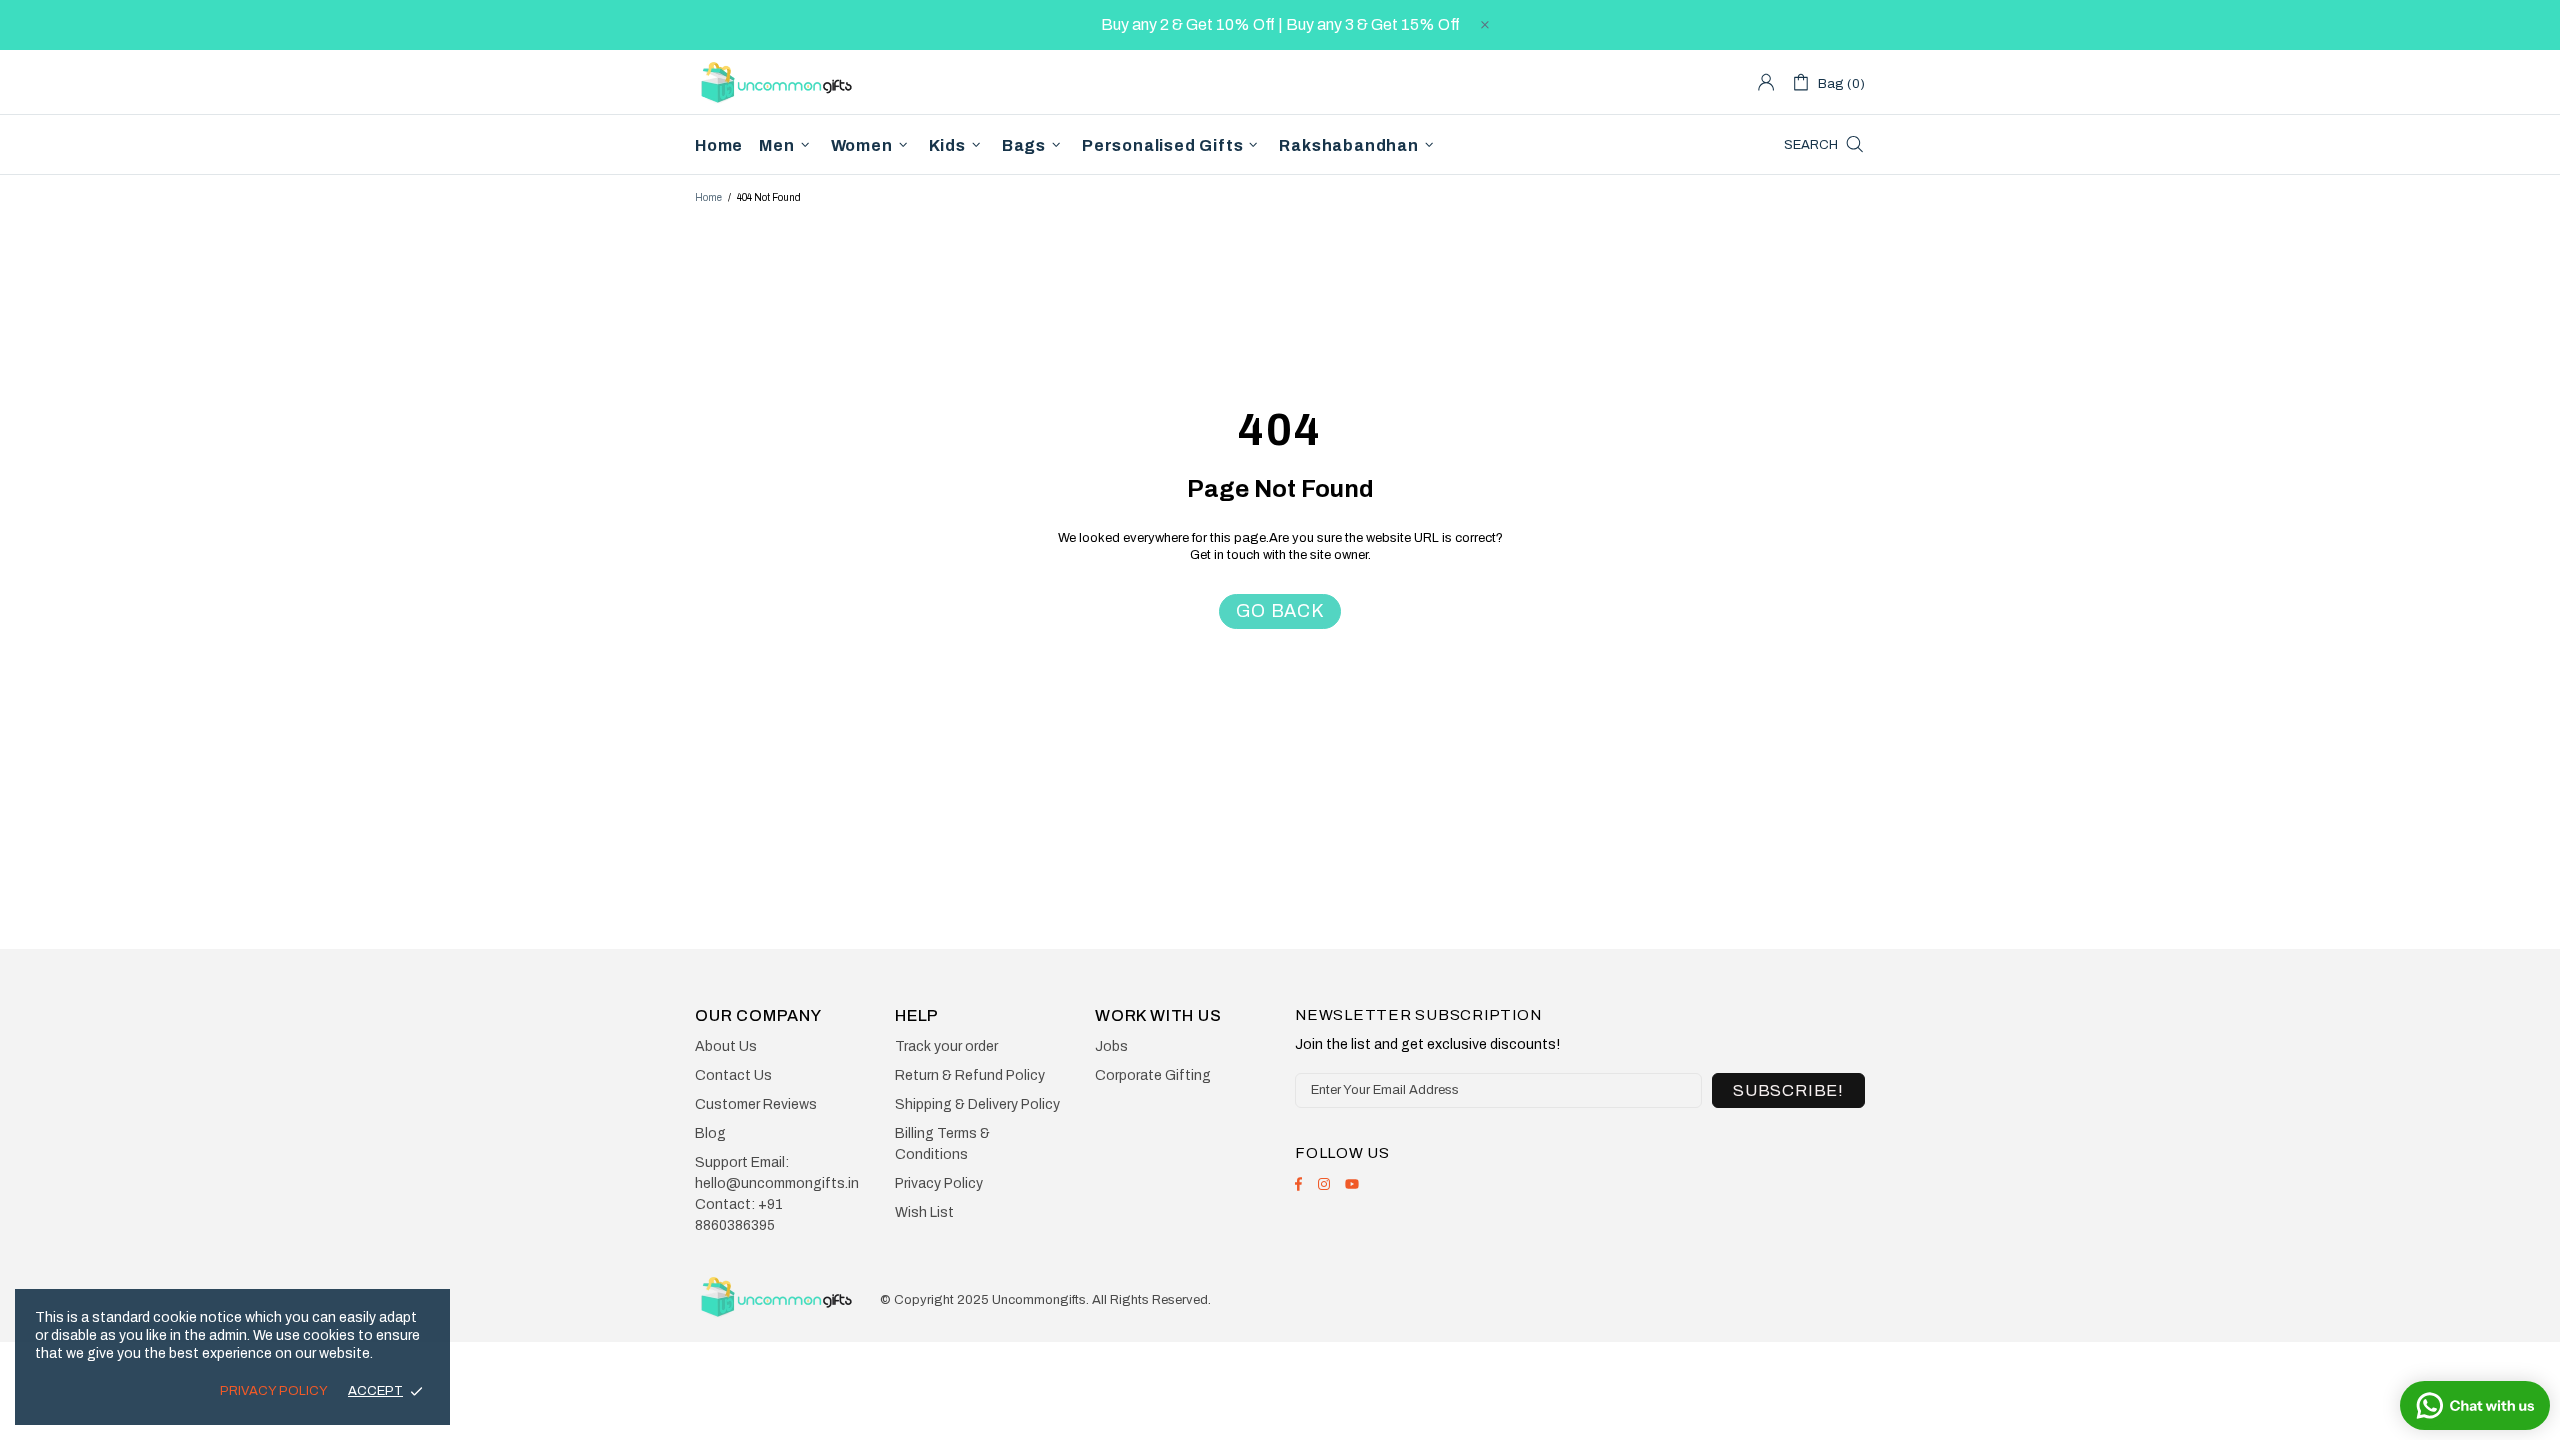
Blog (710, 1133)
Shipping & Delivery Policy (977, 1104)
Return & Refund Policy (970, 1075)
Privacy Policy (939, 1183)
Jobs (1111, 1046)
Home (708, 197)
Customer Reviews (756, 1104)
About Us (726, 1046)
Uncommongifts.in (780, 81)
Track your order (946, 1046)
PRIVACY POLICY (274, 1391)
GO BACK (1280, 611)
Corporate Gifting (1153, 1075)
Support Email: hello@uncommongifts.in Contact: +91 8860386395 (777, 1194)
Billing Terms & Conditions (942, 1144)
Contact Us (733, 1075)
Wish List (924, 1212)
